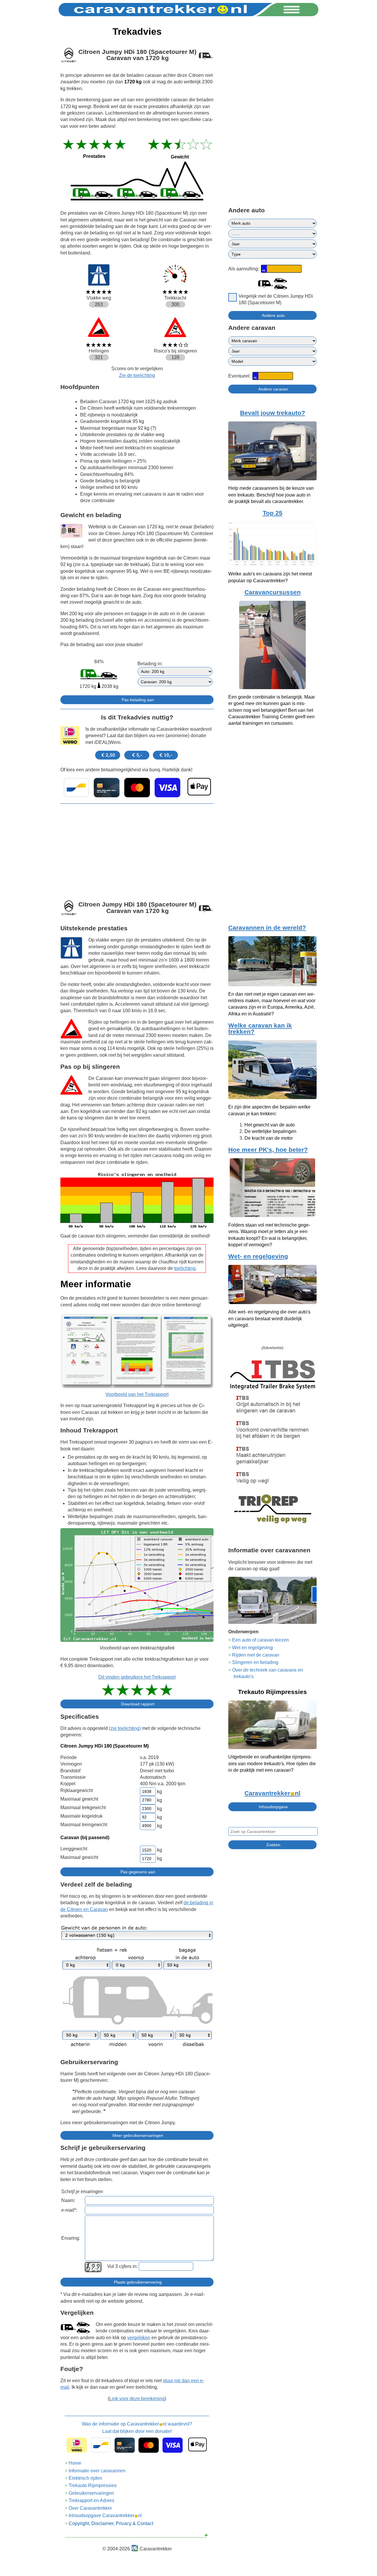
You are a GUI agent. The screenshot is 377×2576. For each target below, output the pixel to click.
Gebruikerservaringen (91, 2493)
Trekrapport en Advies (91, 2500)
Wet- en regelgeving (258, 1256)
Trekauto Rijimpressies (93, 2485)
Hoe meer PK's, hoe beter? (268, 1150)
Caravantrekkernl (272, 1793)
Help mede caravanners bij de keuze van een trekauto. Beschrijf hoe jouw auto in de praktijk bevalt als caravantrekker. (271, 495)
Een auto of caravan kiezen (261, 1640)
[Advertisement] (137, 850)
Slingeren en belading (255, 1662)
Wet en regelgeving (252, 1648)
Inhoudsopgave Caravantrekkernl (105, 2515)
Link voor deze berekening (137, 2399)
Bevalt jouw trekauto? (273, 413)
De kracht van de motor (269, 1138)
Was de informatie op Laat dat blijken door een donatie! (137, 2427)
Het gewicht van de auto (270, 1125)
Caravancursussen (273, 592)
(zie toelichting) (125, 1728)
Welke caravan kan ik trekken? (260, 1029)
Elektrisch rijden (85, 2478)
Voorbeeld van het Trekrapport (137, 1394)
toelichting (185, 1268)
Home (75, 2463)
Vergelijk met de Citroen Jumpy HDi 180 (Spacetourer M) (276, 299)
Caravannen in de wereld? (267, 928)
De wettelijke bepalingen (270, 1131)
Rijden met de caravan (256, 1655)
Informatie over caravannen (97, 2471)
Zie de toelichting (137, 375)
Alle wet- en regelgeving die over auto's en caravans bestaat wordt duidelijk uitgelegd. (269, 1318)
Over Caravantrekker (90, 2508)
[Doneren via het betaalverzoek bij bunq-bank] (137, 787)
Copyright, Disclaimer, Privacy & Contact (111, 2523)
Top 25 (273, 513)
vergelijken (139, 2338)
